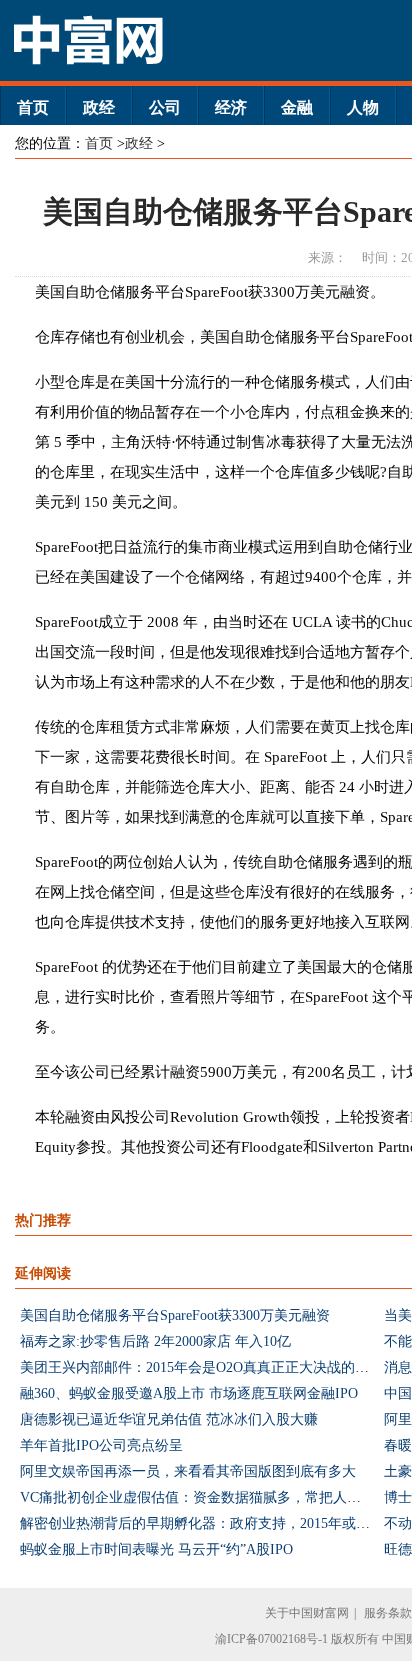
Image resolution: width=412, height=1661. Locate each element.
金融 (297, 107)
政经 (99, 107)
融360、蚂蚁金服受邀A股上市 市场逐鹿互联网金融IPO (189, 1393)
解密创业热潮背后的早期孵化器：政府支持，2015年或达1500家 (216, 1523)
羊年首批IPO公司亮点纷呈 (101, 1445)
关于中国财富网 (307, 1613)
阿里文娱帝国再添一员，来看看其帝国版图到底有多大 (188, 1471)
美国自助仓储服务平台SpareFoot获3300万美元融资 (175, 1315)
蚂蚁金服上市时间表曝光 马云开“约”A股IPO (156, 1549)
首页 (33, 107)
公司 (165, 107)
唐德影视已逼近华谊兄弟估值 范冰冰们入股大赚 (169, 1419)
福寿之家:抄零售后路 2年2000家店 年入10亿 (155, 1341)
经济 (231, 107)
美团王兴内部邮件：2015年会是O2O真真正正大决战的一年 (201, 1367)
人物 (363, 107)
